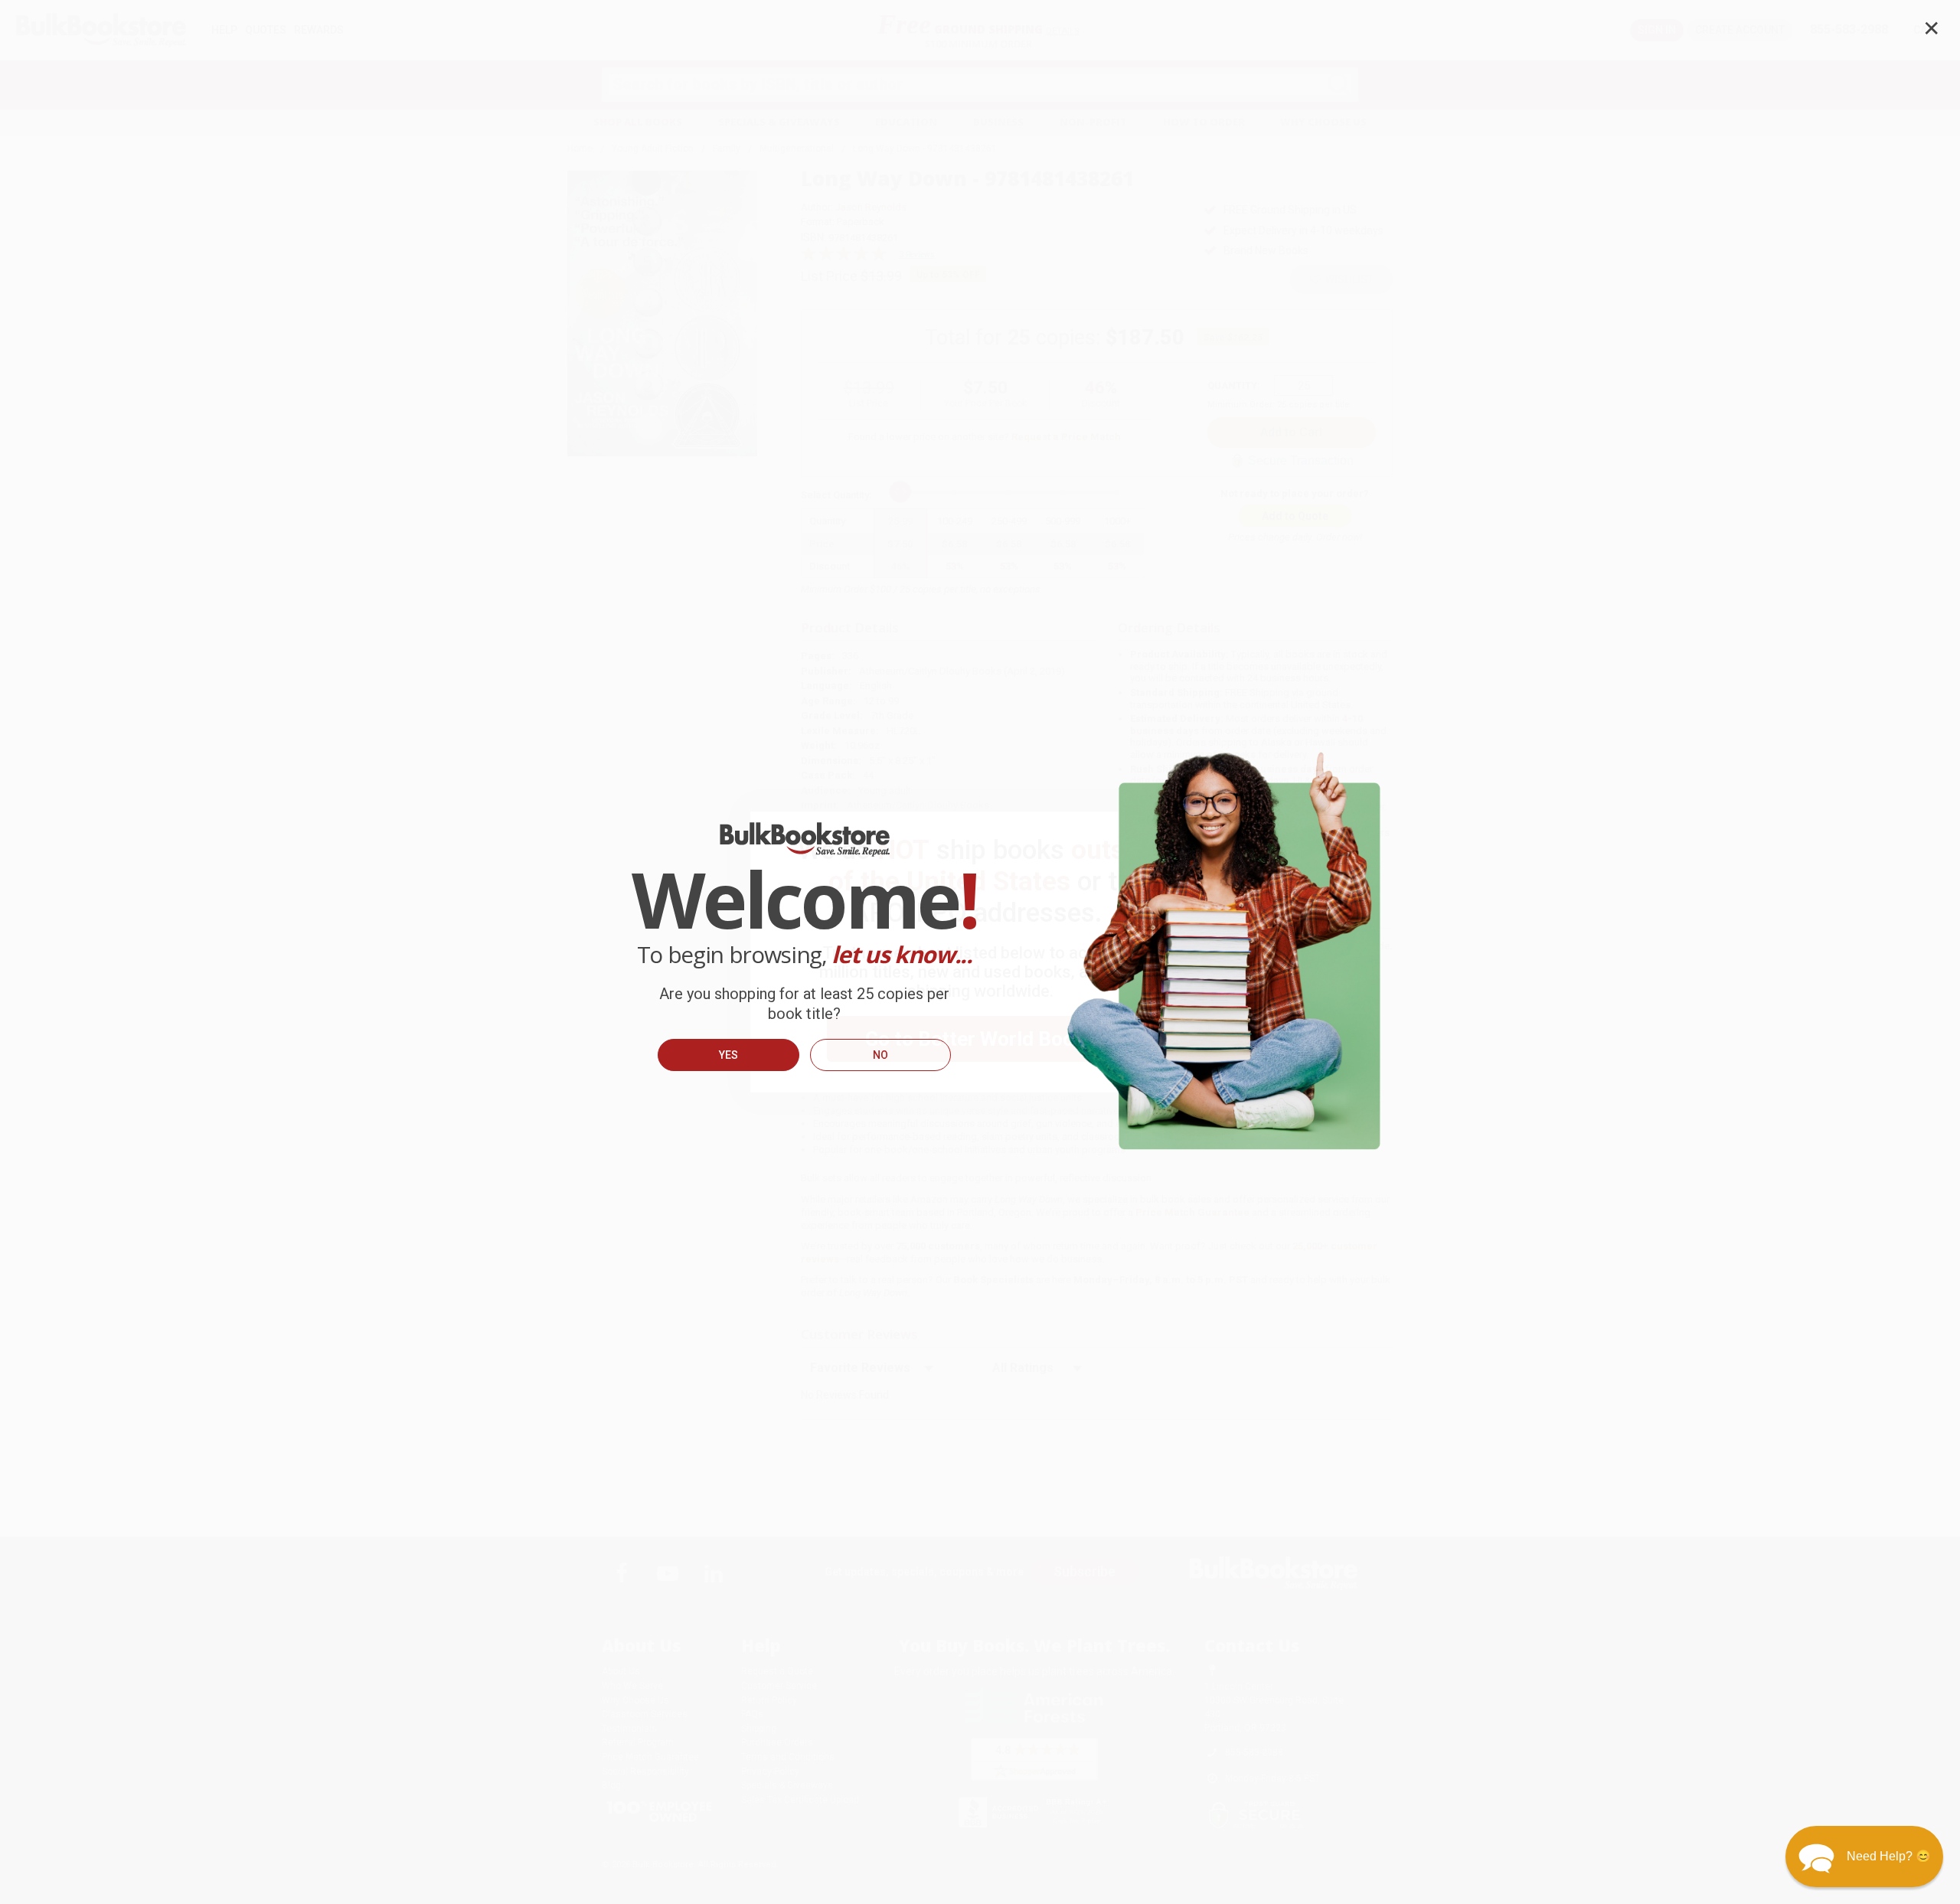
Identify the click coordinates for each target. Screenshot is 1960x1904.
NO (880, 1055)
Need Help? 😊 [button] (1889, 1856)
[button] (1864, 1857)
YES (728, 1055)
